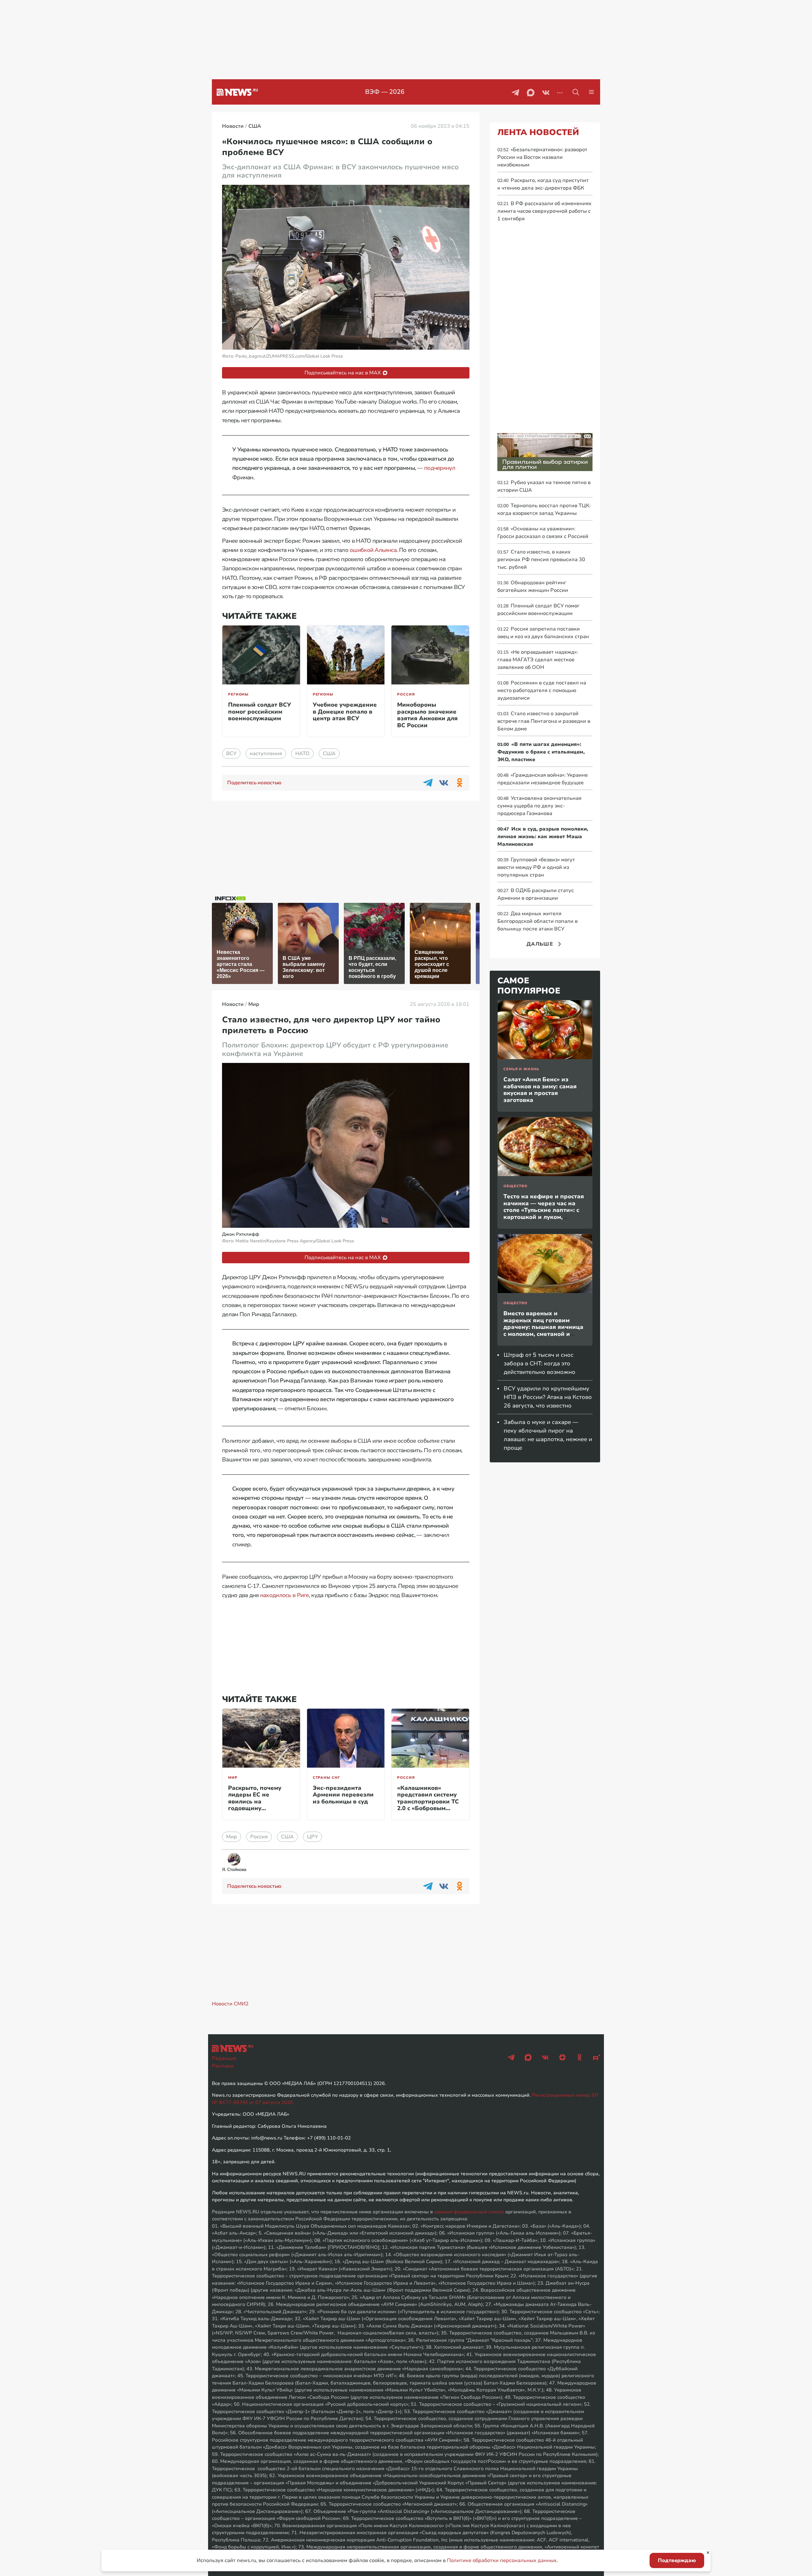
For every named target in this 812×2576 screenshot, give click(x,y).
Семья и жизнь (521, 1069)
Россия (406, 694)
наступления (266, 754)
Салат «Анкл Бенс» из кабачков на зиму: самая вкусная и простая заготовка (540, 1090)
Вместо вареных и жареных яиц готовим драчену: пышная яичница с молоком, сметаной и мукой (543, 1327)
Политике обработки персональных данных (502, 2560)
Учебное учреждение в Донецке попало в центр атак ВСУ (345, 712)
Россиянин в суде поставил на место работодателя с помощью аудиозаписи (542, 690)
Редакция (224, 2058)
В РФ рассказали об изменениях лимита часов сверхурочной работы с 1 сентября (544, 211)
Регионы (238, 694)
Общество (515, 1186)
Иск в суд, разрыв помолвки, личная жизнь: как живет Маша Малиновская (543, 837)
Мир (233, 1778)
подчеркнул (440, 468)
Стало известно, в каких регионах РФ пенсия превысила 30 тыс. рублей (541, 560)
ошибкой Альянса (373, 550)
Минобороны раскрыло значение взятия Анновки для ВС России (427, 715)
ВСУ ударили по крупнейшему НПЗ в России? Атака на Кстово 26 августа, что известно (548, 1397)
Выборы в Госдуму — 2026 (385, 92)
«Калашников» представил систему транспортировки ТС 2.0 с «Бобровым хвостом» (428, 1802)
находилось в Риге (285, 1595)
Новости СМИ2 (230, 2004)
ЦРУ (312, 1837)
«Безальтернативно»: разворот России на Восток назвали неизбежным (542, 157)
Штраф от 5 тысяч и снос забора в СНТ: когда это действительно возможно (540, 1363)
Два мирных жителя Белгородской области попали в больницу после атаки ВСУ (537, 921)
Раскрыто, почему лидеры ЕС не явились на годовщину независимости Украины (255, 1805)
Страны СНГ (326, 1778)
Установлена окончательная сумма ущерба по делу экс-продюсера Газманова (539, 806)
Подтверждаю (677, 2560)
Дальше (540, 944)
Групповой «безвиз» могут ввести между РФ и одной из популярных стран (536, 867)
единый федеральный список (469, 2212)
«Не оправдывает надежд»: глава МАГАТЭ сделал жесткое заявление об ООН (538, 660)
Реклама (223, 2066)
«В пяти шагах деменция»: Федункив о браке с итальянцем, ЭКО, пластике (541, 752)
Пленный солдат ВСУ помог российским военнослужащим (259, 712)
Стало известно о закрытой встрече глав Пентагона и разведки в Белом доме (544, 721)
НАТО (302, 754)
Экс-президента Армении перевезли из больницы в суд (343, 1795)
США (329, 754)
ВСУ (231, 754)
